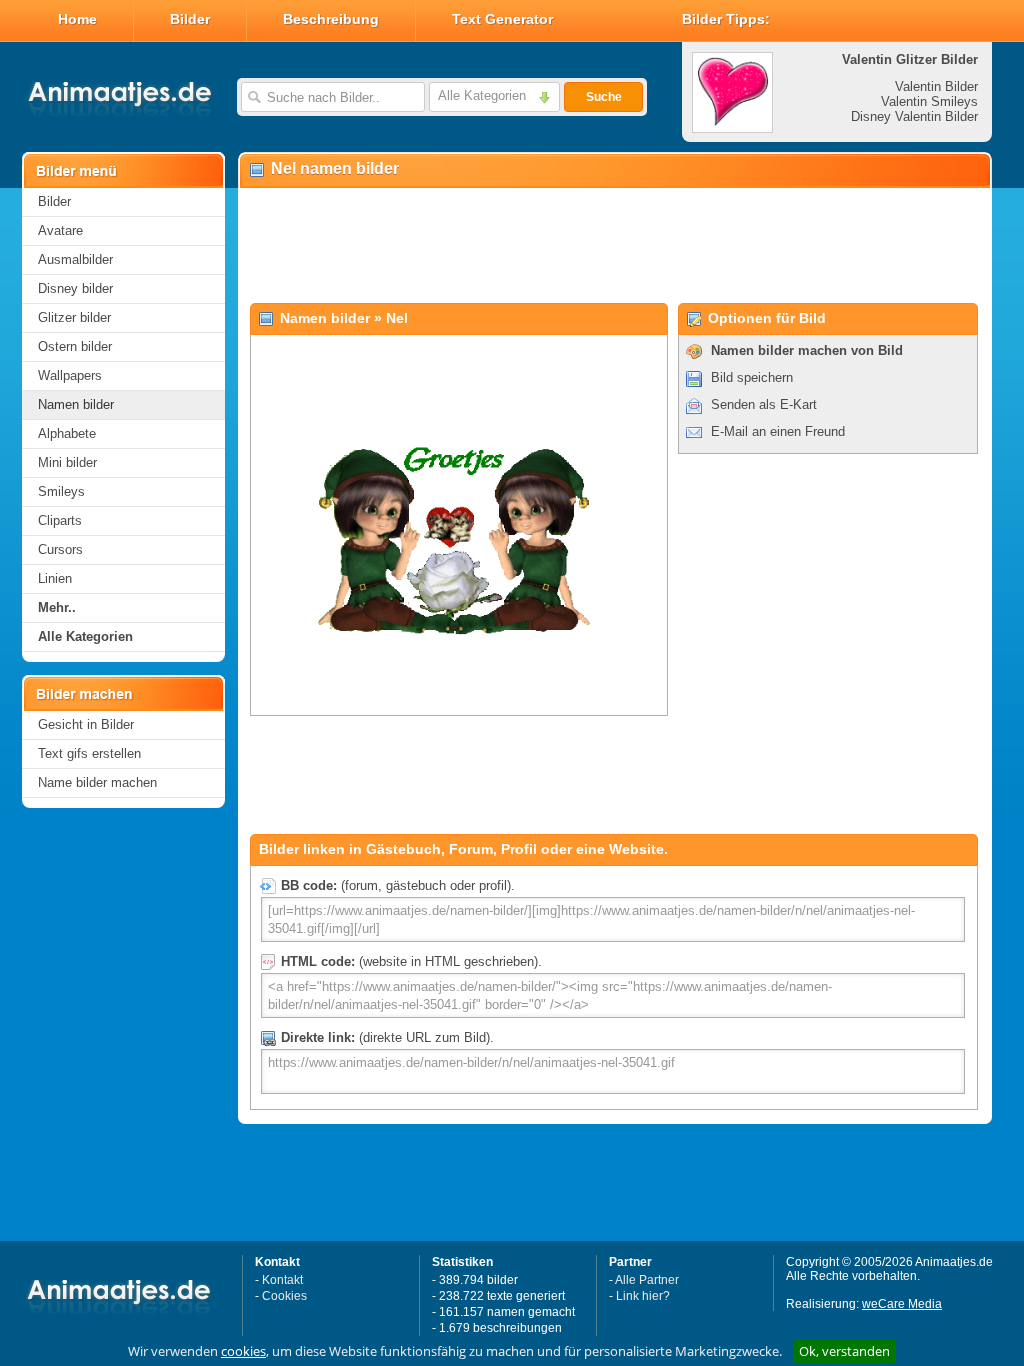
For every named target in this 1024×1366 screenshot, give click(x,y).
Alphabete (67, 433)
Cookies (284, 1296)
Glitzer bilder (74, 317)
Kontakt (282, 1280)
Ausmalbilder (75, 259)
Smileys (61, 491)
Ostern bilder (75, 346)
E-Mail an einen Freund (778, 431)
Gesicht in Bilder (86, 724)
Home (77, 19)
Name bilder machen (97, 782)
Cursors (60, 549)
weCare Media (902, 1304)
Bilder (190, 19)
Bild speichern (752, 377)
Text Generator (502, 19)
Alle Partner (647, 1280)
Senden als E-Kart (764, 404)
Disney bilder (75, 288)
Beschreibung (331, 19)
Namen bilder (76, 404)
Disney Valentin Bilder (914, 116)
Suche (604, 97)
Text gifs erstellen (89, 753)
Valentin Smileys (929, 101)
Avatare (60, 230)
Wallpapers (70, 375)
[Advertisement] (614, 246)
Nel (397, 318)
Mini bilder (67, 462)
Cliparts (60, 520)
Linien (55, 578)
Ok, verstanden (844, 1351)
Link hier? (643, 1296)
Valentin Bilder (936, 86)
